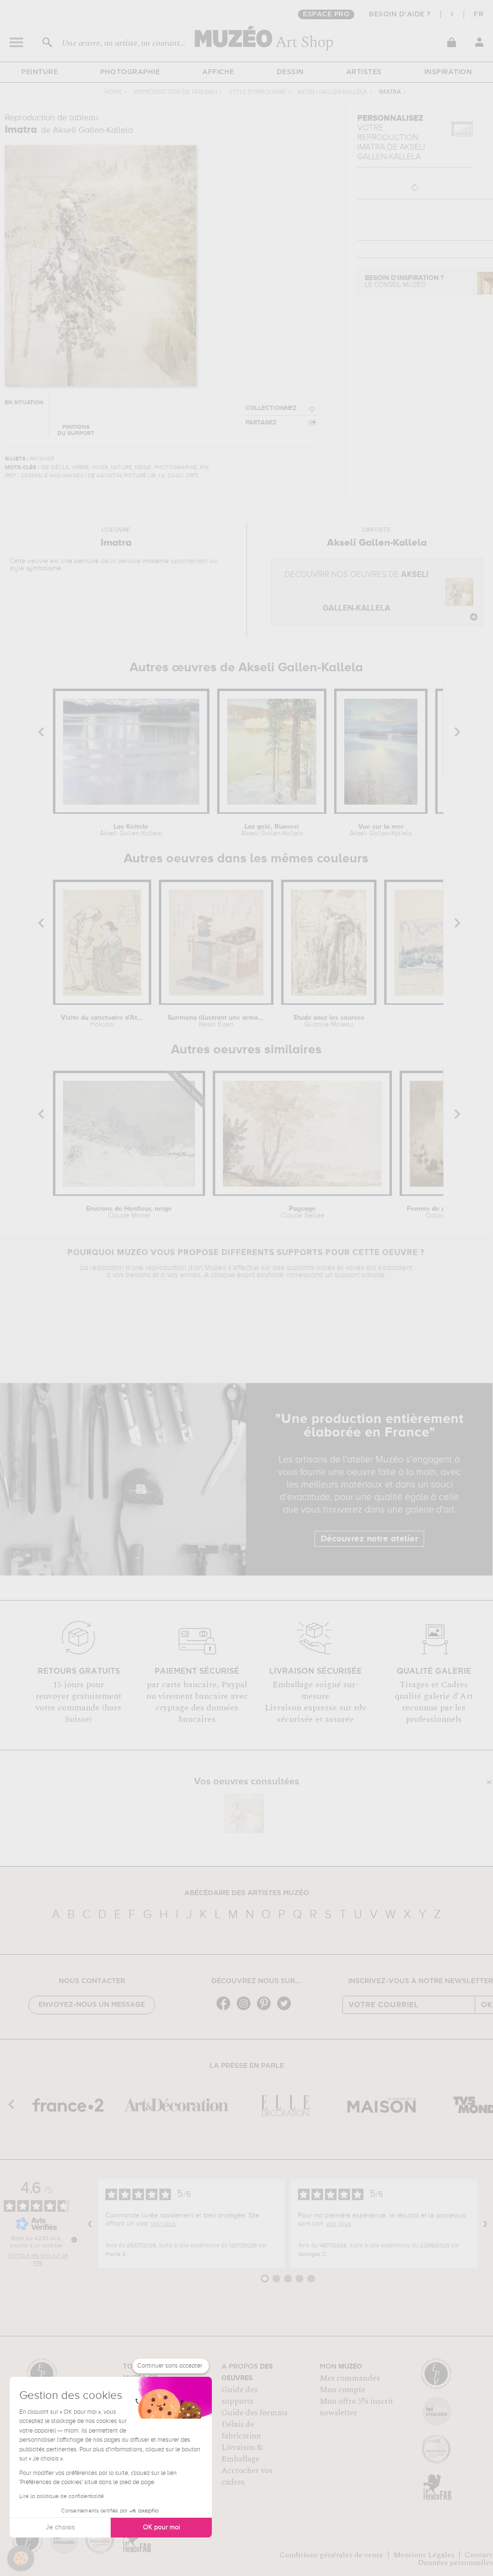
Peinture (39, 72)
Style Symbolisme (257, 92)
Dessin (290, 72)
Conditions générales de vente (331, 2555)
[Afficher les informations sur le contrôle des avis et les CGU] (74, 2240)
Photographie (130, 72)
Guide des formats (254, 2413)
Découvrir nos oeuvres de (357, 592)
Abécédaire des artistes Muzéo (247, 1893)
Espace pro (326, 14)
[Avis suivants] (485, 2224)
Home (113, 92)
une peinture (80, 561)
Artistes (364, 72)
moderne (156, 561)
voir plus (163, 2224)
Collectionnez (271, 408)
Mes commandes (350, 2378)
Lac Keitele (131, 830)
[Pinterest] (266, 2009)
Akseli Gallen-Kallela (332, 92)
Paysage (303, 1212)
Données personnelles (455, 2563)
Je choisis (60, 2527)
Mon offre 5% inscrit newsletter (357, 2407)
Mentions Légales (424, 2555)
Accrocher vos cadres (247, 2476)
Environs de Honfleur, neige (129, 1212)
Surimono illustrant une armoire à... (216, 1021)
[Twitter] (286, 2009)
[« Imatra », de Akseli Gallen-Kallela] (244, 1813)
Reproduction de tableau (175, 92)
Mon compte (343, 2390)
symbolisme (44, 568)
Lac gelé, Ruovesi (272, 830)
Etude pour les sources (329, 1021)
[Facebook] (226, 2009)
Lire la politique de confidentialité (62, 2497)
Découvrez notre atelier (370, 1539)
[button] (21, 2559)
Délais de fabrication (241, 2430)
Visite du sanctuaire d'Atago (102, 1021)
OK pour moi (162, 2527)
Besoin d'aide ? (400, 14)
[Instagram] (246, 2009)
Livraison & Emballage (242, 2453)
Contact (479, 2555)
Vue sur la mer (381, 830)
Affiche (218, 72)
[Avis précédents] (90, 2224)
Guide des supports (240, 2396)
